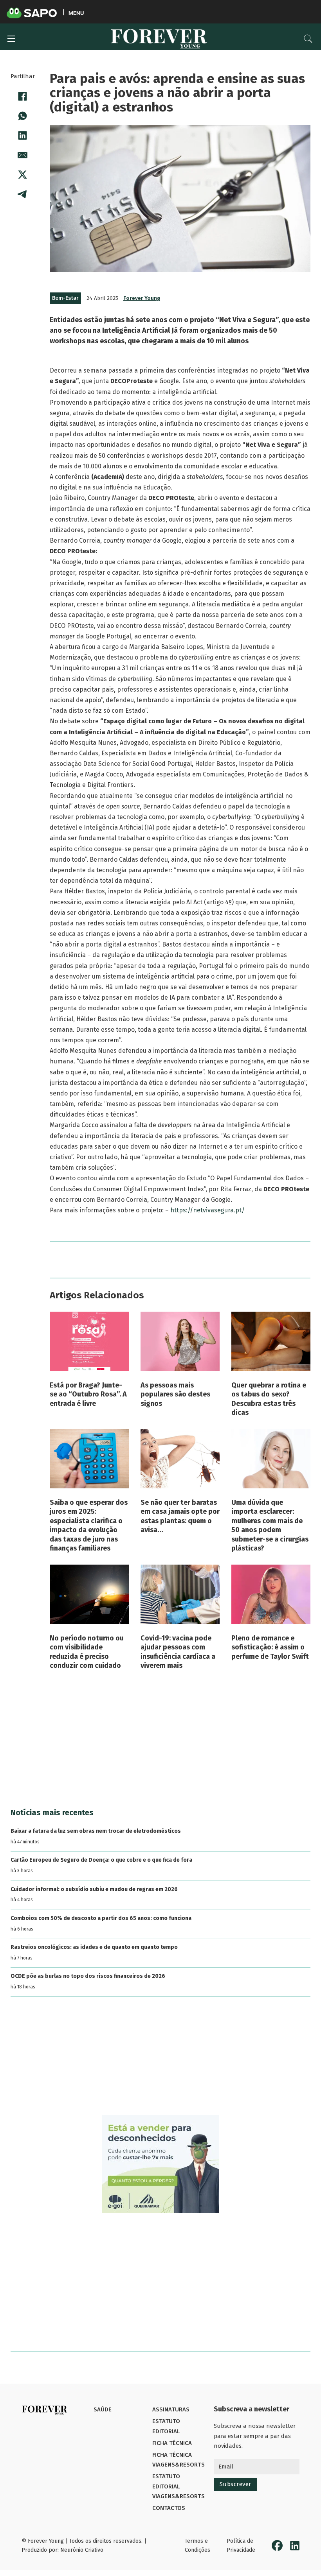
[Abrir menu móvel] (11, 39)
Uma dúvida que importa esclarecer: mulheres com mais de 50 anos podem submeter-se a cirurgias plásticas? (270, 1525)
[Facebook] (23, 97)
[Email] (23, 155)
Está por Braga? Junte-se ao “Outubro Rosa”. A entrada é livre (88, 1394)
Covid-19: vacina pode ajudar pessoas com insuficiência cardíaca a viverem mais (178, 1652)
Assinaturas (171, 2409)
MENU (76, 13)
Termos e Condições (197, 2546)
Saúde (103, 2409)
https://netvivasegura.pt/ (207, 1210)
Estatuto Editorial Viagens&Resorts (179, 2486)
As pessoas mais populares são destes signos (175, 1394)
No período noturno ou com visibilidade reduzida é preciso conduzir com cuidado (87, 1652)
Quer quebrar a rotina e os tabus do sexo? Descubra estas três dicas (269, 1399)
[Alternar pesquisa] (308, 39)
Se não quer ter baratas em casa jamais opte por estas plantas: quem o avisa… (180, 1516)
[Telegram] (23, 194)
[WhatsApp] (23, 116)
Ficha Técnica (172, 2443)
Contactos (169, 2508)
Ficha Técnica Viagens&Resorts (179, 2460)
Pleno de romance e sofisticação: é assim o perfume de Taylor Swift (270, 1647)
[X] (23, 175)
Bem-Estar (65, 298)
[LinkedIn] (23, 136)
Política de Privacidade (241, 2546)
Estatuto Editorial (166, 2426)
